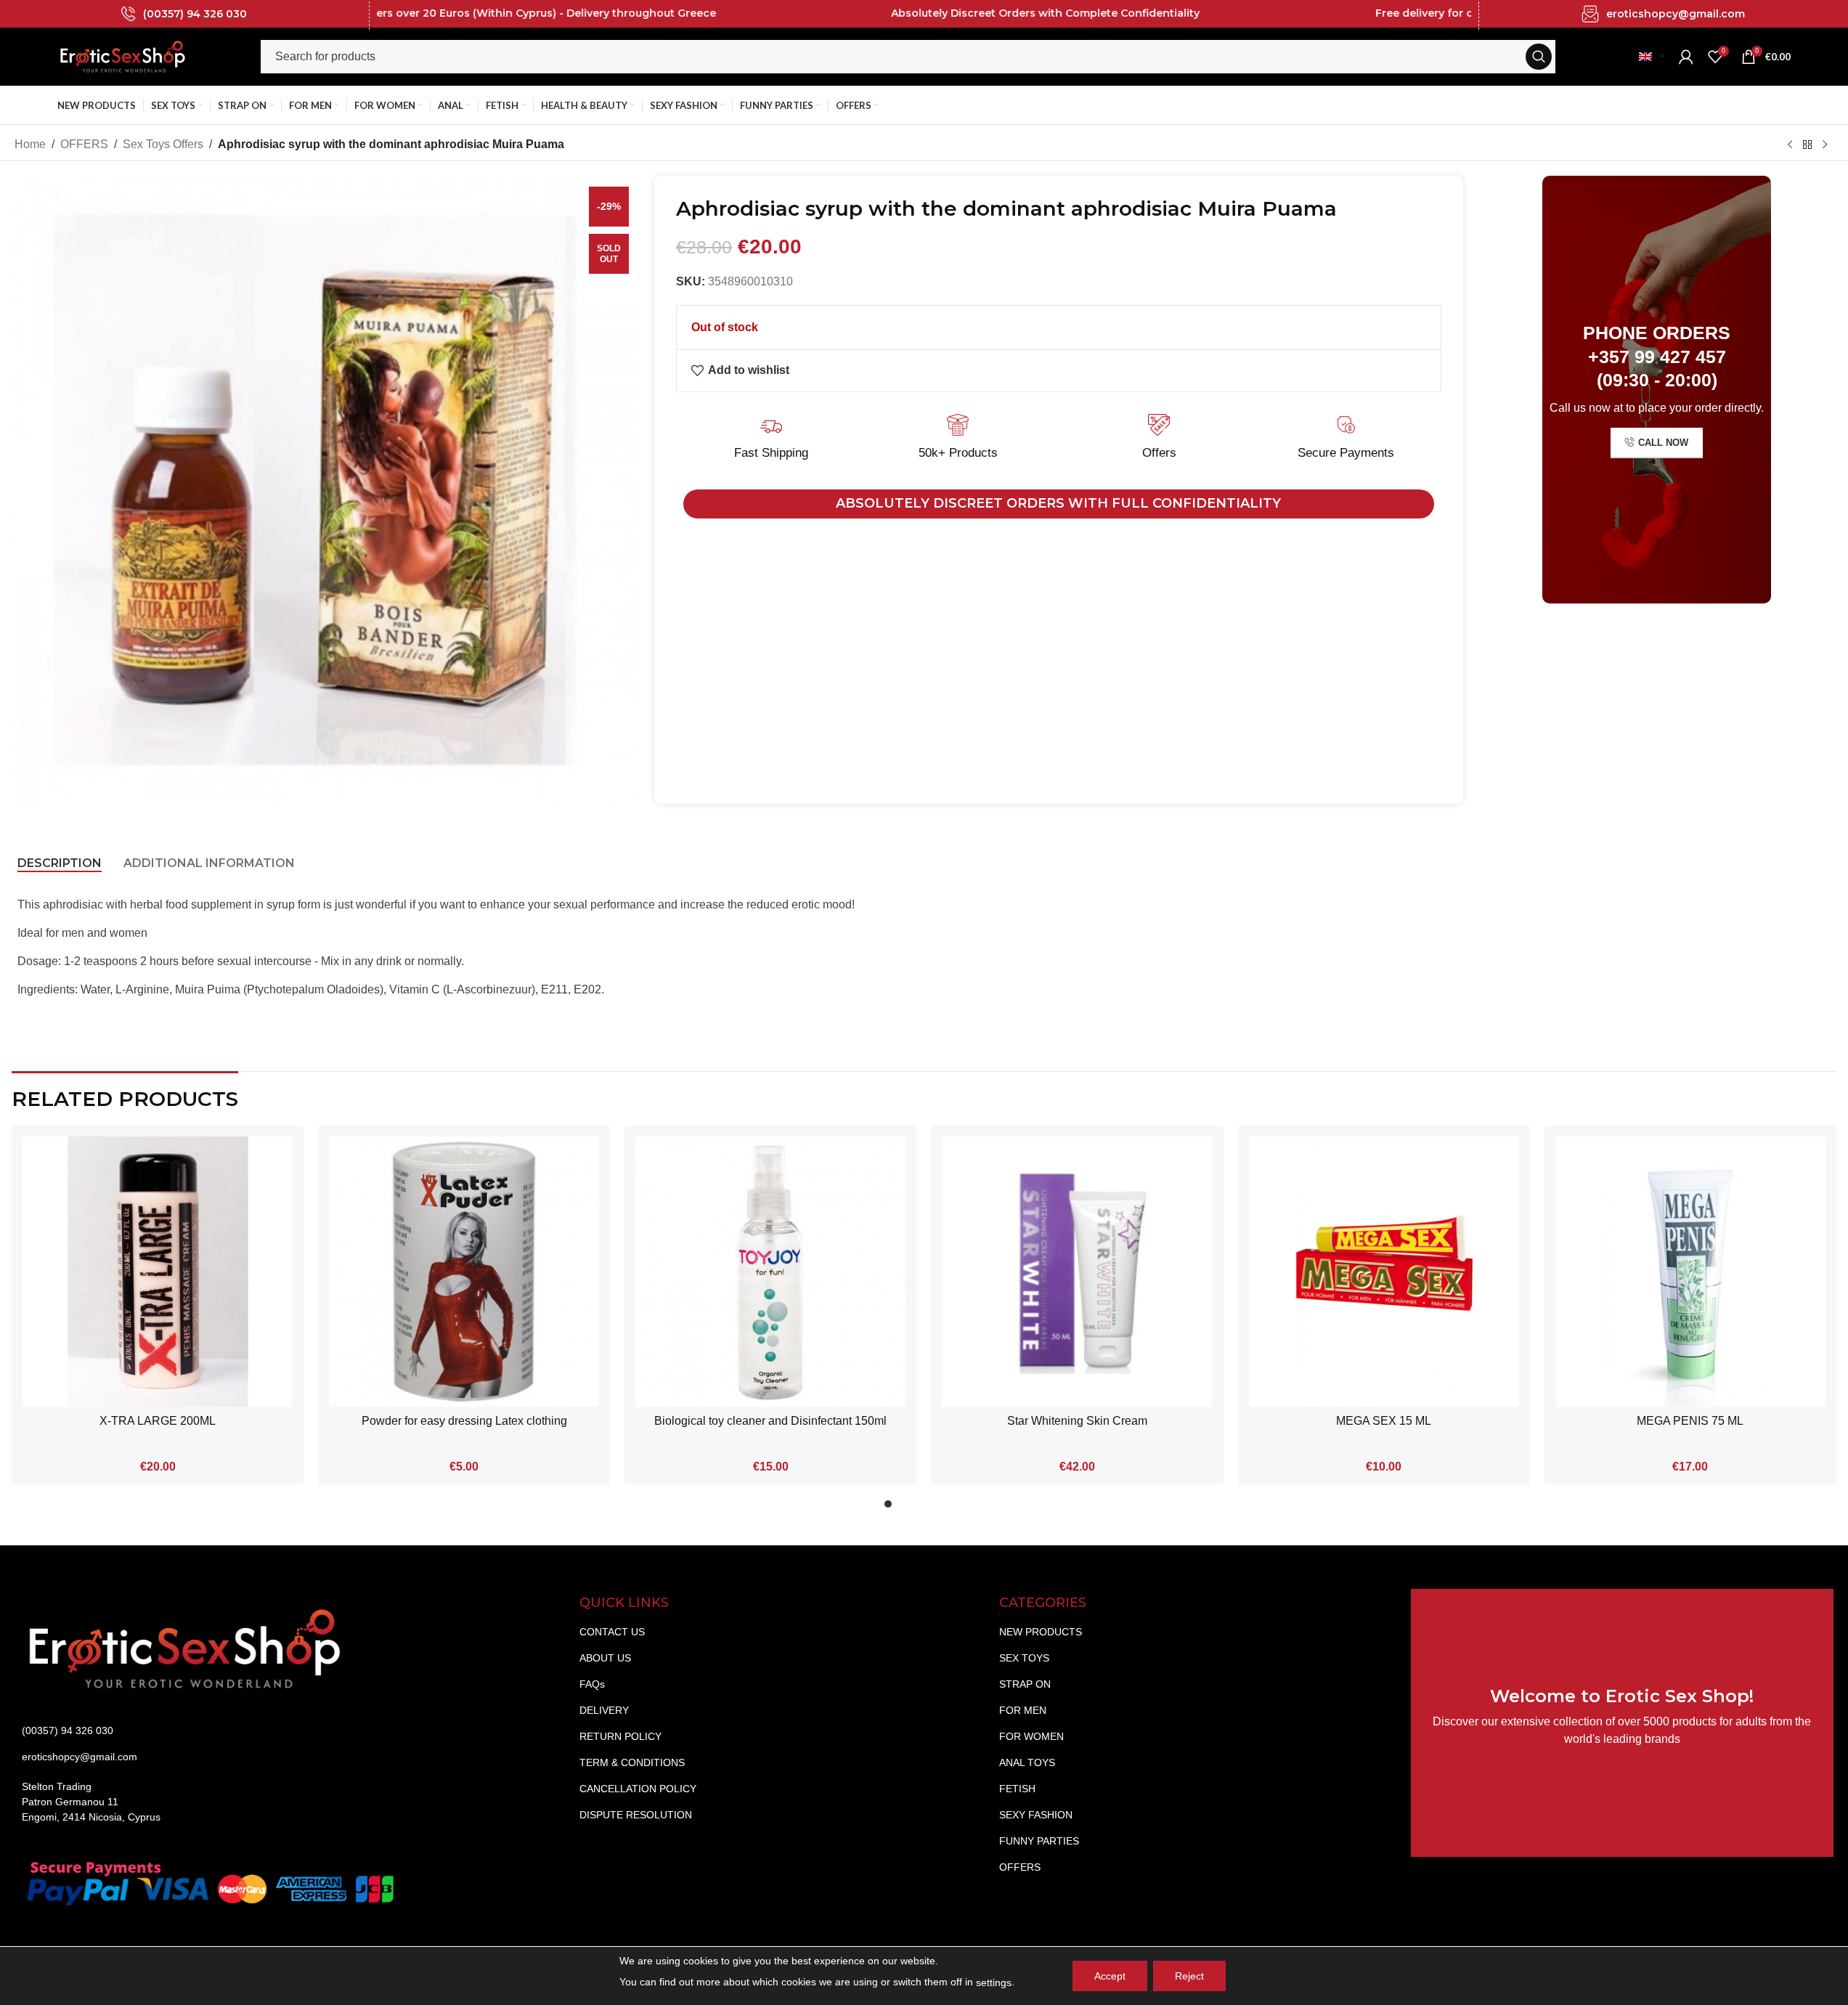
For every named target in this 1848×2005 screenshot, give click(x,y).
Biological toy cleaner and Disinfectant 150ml (770, 1421)
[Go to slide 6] (961, 1508)
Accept (1110, 1976)
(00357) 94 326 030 (195, 14)
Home (30, 144)
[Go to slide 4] (932, 1508)
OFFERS (84, 144)
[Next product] (1825, 145)
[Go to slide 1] (888, 1508)
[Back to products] (1807, 145)
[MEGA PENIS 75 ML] (1690, 1272)
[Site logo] (123, 56)
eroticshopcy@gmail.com (1676, 14)
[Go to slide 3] (917, 1508)
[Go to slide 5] (946, 1508)
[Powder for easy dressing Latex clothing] (464, 1272)
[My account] (1686, 57)
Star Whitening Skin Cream (1077, 1421)
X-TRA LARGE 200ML (158, 1421)
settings (994, 1982)
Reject (1189, 1976)
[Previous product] (1790, 145)
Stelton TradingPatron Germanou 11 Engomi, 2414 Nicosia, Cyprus (91, 1802)
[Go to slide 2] (903, 1508)
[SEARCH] (1539, 57)
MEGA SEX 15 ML (1384, 1421)
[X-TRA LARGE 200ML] (158, 1272)
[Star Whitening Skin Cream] (1077, 1272)
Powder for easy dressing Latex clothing (464, 1421)
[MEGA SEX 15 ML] (1384, 1272)
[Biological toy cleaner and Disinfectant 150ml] (770, 1272)
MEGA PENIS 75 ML (1690, 1421)
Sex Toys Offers (163, 144)
